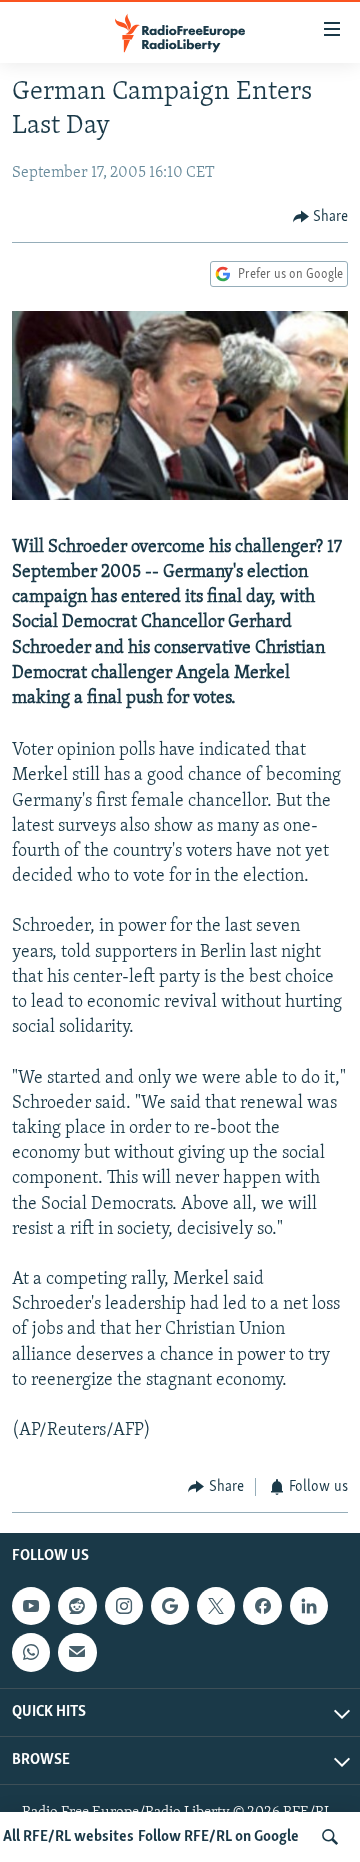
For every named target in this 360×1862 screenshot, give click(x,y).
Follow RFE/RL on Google (218, 1837)
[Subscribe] (77, 1652)
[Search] (330, 1837)
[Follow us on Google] (170, 1606)
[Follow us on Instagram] (124, 1606)
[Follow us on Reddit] (77, 1606)
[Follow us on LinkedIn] (309, 1606)
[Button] (321, 217)
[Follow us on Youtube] (31, 1606)
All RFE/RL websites (68, 1837)
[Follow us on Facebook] (262, 1606)
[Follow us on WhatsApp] (31, 1652)
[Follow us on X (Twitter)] (216, 1606)
